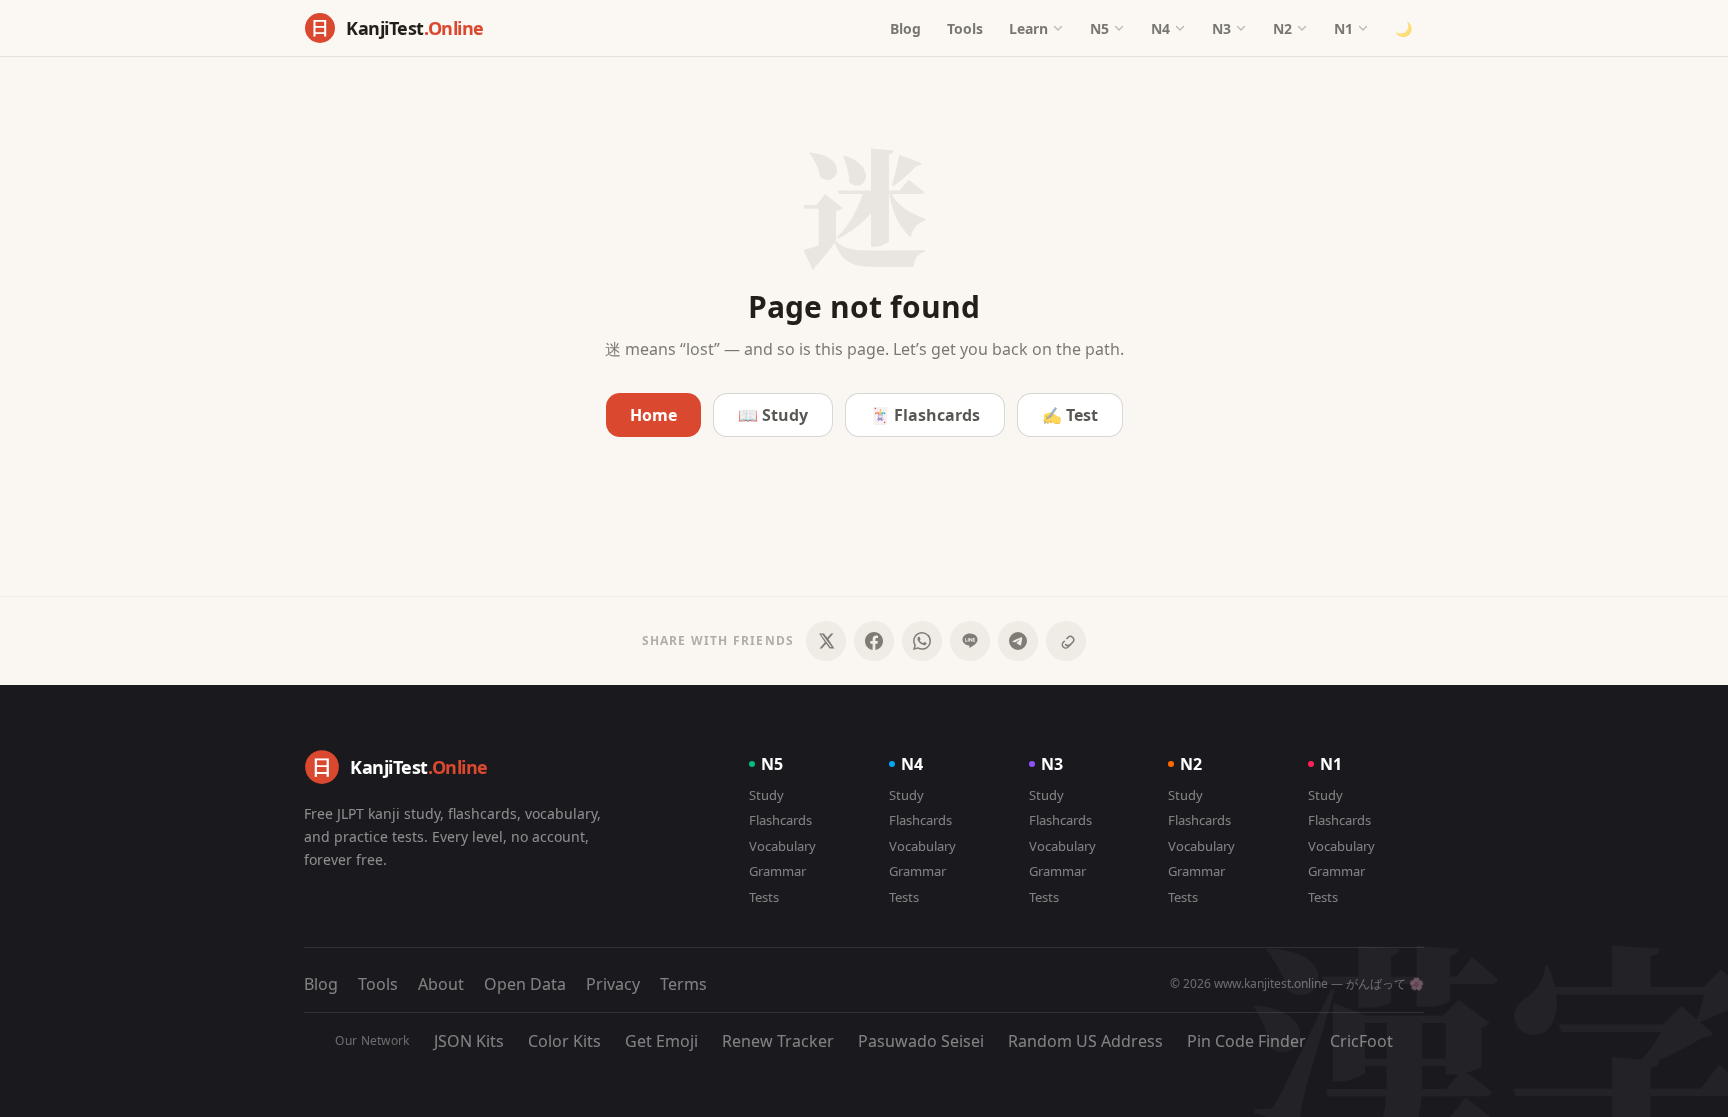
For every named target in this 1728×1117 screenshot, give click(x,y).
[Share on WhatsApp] (922, 641)
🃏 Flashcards (925, 415)
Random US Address (1085, 1041)
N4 (1160, 28)
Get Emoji (661, 1041)
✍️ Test (1070, 415)
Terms (683, 984)
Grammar (777, 871)
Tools (965, 28)
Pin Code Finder (1246, 1041)
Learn (1028, 28)
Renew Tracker (778, 1041)
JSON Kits (469, 1041)
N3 (1221, 28)
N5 (1099, 28)
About (441, 984)
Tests (764, 897)
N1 (1343, 28)
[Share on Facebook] (874, 641)
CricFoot (1361, 1041)
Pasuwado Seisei (921, 1041)
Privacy (613, 984)
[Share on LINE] (970, 641)
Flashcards (780, 820)
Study (766, 795)
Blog (905, 28)
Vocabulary (782, 846)
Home (653, 415)
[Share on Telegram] (1018, 641)
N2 (1282, 28)
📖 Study (773, 415)
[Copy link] (1066, 641)
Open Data (525, 984)
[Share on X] (826, 641)
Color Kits (564, 1041)
